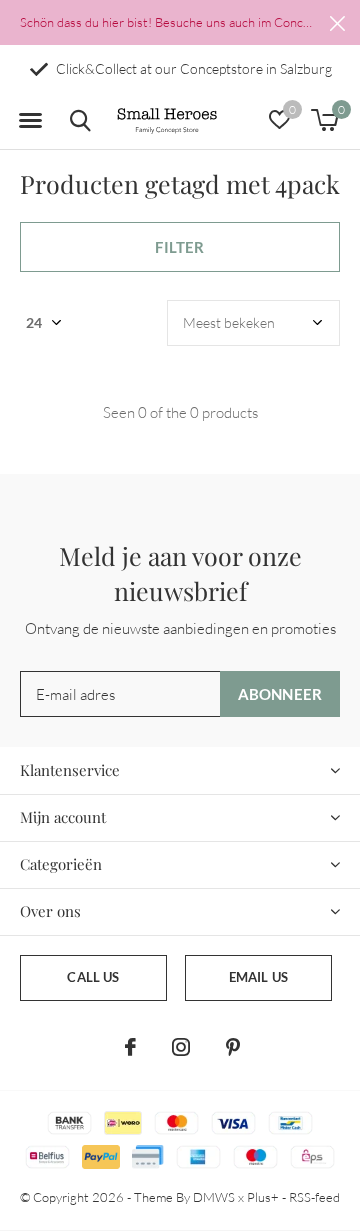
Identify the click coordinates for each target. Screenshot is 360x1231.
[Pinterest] (233, 1047)
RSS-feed (314, 1197)
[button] (30, 121)
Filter (179, 247)
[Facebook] (130, 1047)
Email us (258, 977)
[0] (324, 120)
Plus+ (263, 1197)
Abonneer (280, 694)
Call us (93, 977)
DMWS (214, 1197)
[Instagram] (181, 1047)
